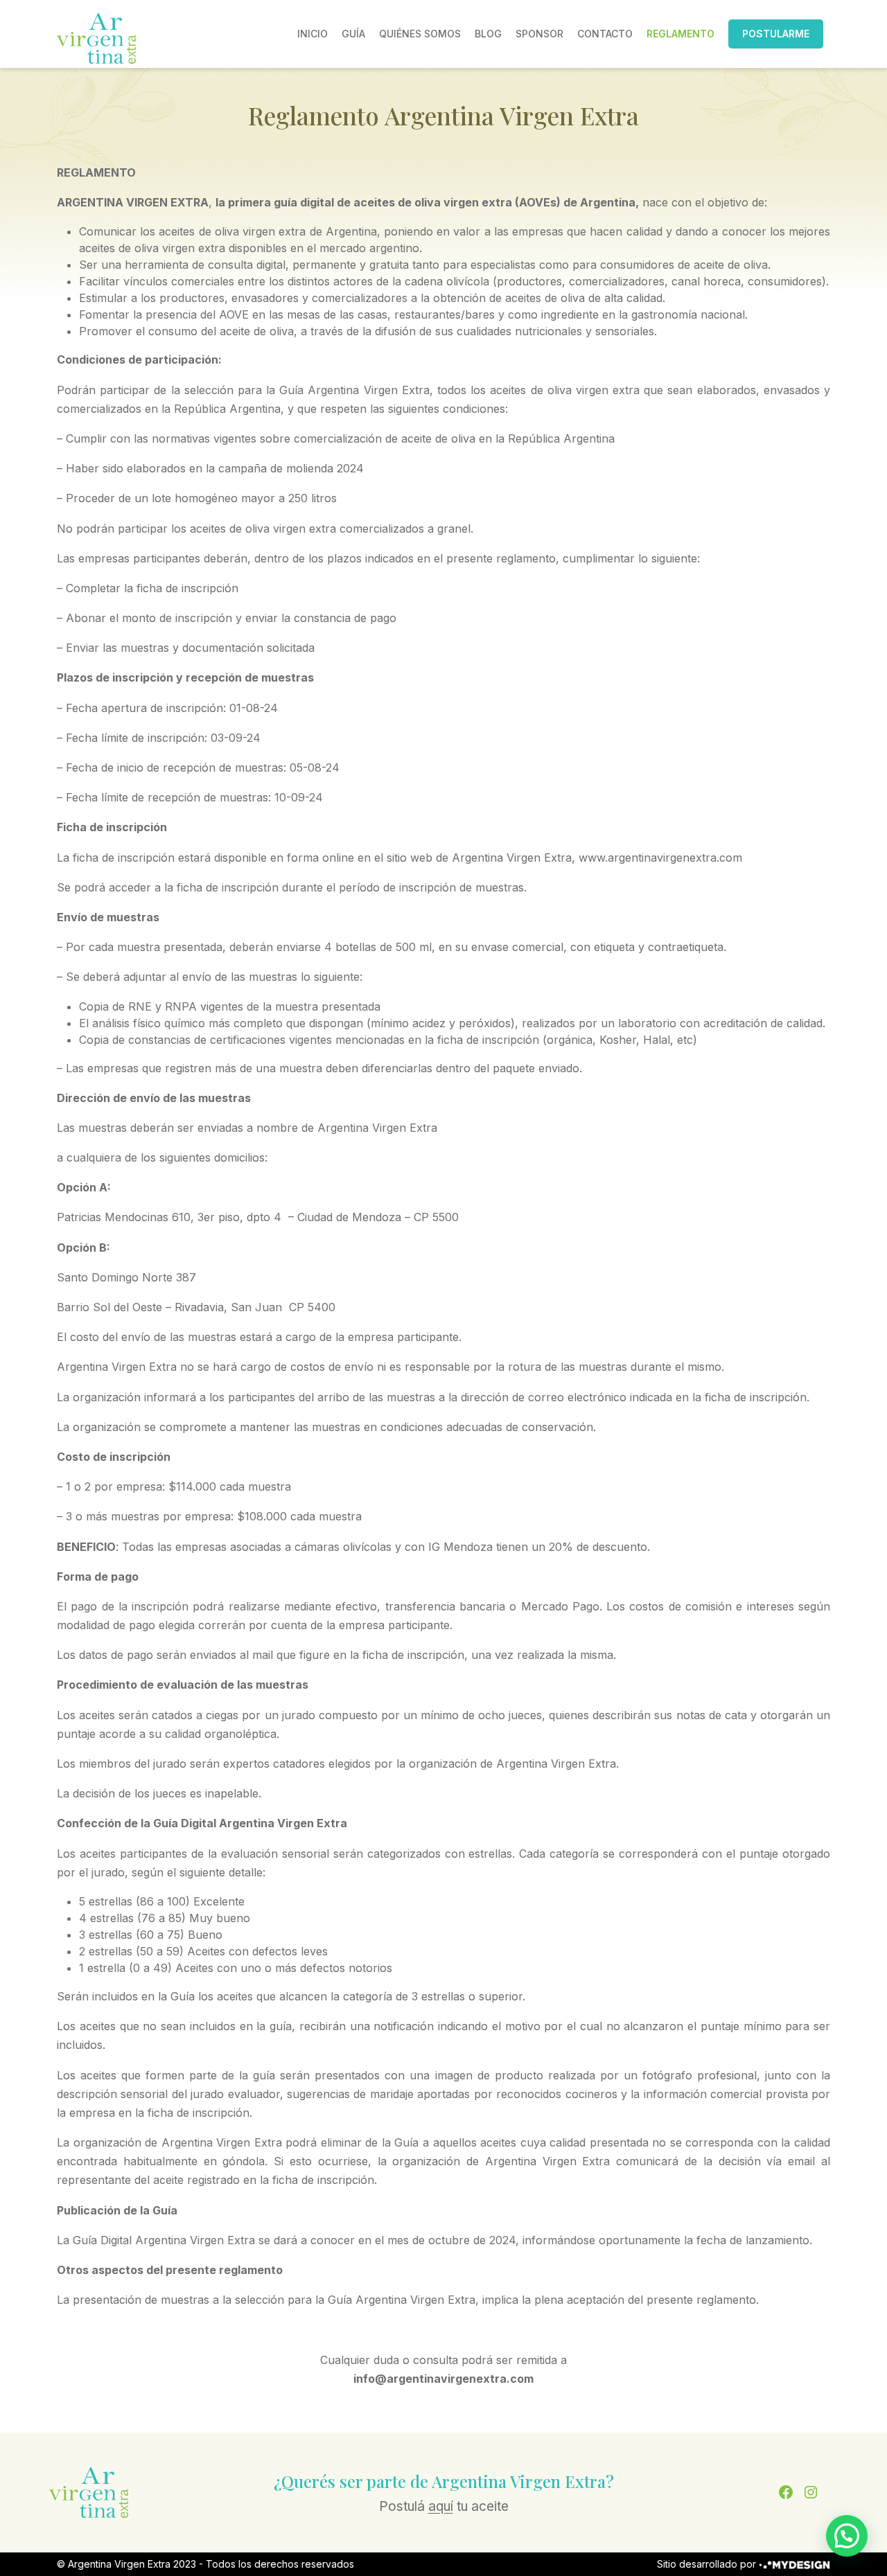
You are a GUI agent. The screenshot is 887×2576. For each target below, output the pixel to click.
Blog (488, 34)
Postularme (776, 34)
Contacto (605, 34)
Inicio (313, 34)
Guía (353, 34)
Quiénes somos (420, 34)
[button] (847, 2536)
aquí (441, 2506)
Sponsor (539, 34)
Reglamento (680, 34)
